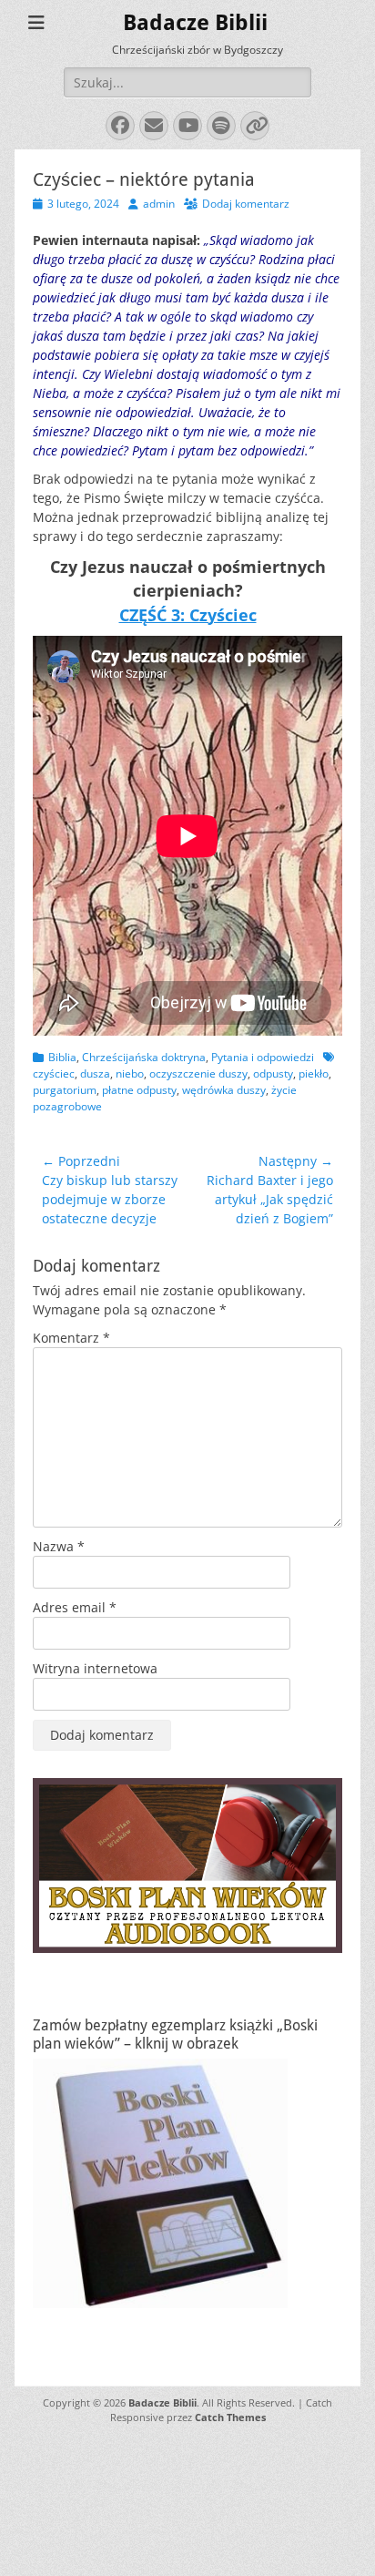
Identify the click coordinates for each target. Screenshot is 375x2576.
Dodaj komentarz (246, 204)
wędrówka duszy (224, 1090)
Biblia (62, 1057)
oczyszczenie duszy (198, 1073)
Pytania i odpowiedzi (263, 1057)
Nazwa (59, 1546)
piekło (314, 1073)
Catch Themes (230, 2417)
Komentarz (71, 1338)
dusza (95, 1073)
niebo (130, 1073)
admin (159, 204)
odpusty (273, 1073)
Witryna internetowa (95, 1668)
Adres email (75, 1607)
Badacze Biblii (195, 23)
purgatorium (65, 1090)
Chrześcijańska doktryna (144, 1057)
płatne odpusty (139, 1090)
